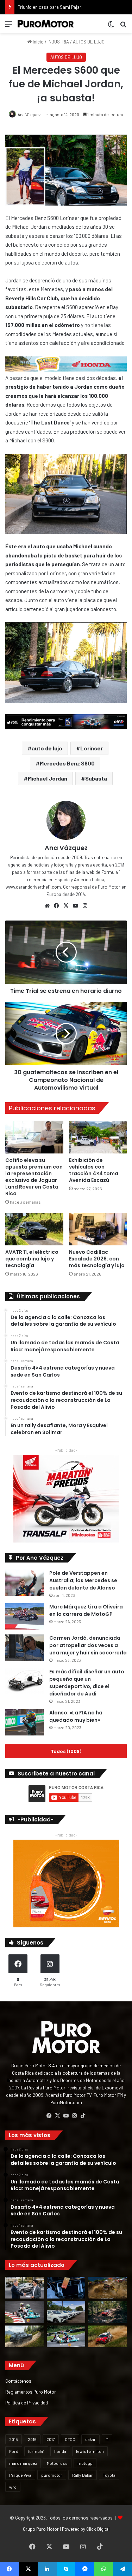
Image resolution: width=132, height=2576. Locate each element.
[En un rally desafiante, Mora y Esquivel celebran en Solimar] (107, 2312)
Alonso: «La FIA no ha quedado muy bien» (76, 1716)
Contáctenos (18, 2381)
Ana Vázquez (29, 114)
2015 (14, 2439)
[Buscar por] (123, 26)
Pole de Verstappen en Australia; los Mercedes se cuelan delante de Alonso (83, 1580)
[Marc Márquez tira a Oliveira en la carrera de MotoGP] (25, 1616)
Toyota (109, 2475)
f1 (107, 2439)
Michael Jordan (48, 778)
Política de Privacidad (27, 2403)
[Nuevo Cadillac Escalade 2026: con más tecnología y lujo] (98, 1229)
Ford (14, 2451)
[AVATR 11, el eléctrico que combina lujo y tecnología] (34, 1229)
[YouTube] (76, 906)
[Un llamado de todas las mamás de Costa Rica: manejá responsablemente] (66, 2288)
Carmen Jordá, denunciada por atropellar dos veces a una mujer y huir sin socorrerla (88, 1645)
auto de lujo (47, 748)
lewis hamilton (90, 2451)
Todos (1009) (66, 1751)
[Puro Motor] (46, 24)
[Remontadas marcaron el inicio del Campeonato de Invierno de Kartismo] (66, 2336)
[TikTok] (83, 2116)
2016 (32, 2439)
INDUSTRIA (58, 42)
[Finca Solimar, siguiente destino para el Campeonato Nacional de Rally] (107, 2336)
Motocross (57, 2463)
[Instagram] (85, 906)
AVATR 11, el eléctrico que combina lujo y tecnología (32, 1259)
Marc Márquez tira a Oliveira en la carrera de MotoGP (86, 1610)
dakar (90, 2439)
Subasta (96, 778)
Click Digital (98, 2529)
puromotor (52, 2475)
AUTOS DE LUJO (89, 42)
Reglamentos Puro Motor (31, 2392)
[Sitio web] (47, 906)
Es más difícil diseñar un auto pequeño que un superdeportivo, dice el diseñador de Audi (87, 1683)
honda (60, 2451)
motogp (85, 2463)
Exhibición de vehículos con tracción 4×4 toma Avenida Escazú (94, 1170)
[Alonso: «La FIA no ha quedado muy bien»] (25, 1722)
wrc (13, 2487)
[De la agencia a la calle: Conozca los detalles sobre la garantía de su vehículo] (25, 2288)
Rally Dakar (83, 2475)
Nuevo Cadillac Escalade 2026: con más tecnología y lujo (97, 1259)
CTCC (70, 2439)
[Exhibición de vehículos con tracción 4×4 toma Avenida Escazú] (98, 1137)
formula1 (36, 2451)
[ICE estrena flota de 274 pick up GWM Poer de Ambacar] (66, 2312)
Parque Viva (20, 2475)
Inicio (38, 42)
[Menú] (9, 26)
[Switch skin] (111, 26)
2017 (51, 2439)
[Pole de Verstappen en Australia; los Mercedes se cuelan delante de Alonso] (25, 1583)
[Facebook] (57, 906)
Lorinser (92, 748)
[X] (66, 906)
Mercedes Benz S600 (67, 763)
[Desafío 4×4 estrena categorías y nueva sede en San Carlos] (107, 2288)
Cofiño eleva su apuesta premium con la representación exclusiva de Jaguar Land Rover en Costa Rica (34, 1177)
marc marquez (23, 2463)
